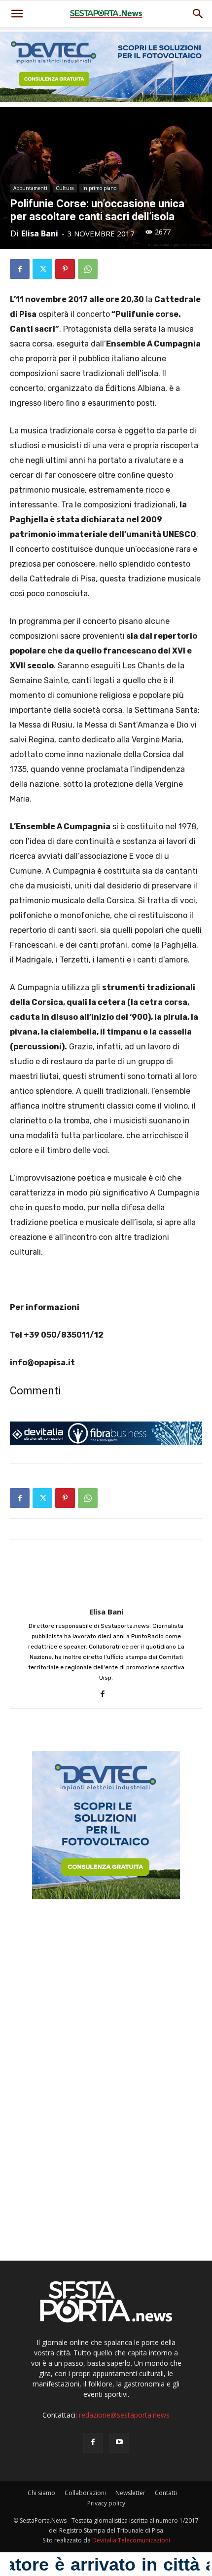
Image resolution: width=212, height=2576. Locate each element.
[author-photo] (106, 1598)
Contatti (166, 2493)
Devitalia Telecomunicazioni (131, 2540)
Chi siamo (41, 2493)
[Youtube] (119, 2443)
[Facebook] (20, 269)
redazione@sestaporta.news (124, 2415)
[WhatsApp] (88, 269)
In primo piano (99, 188)
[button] (198, 14)
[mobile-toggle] (17, 14)
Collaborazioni (85, 2493)
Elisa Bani (40, 233)
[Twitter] (42, 269)
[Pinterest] (65, 269)
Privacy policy (106, 2503)
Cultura (65, 188)
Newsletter (130, 2493)
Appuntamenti (30, 188)
